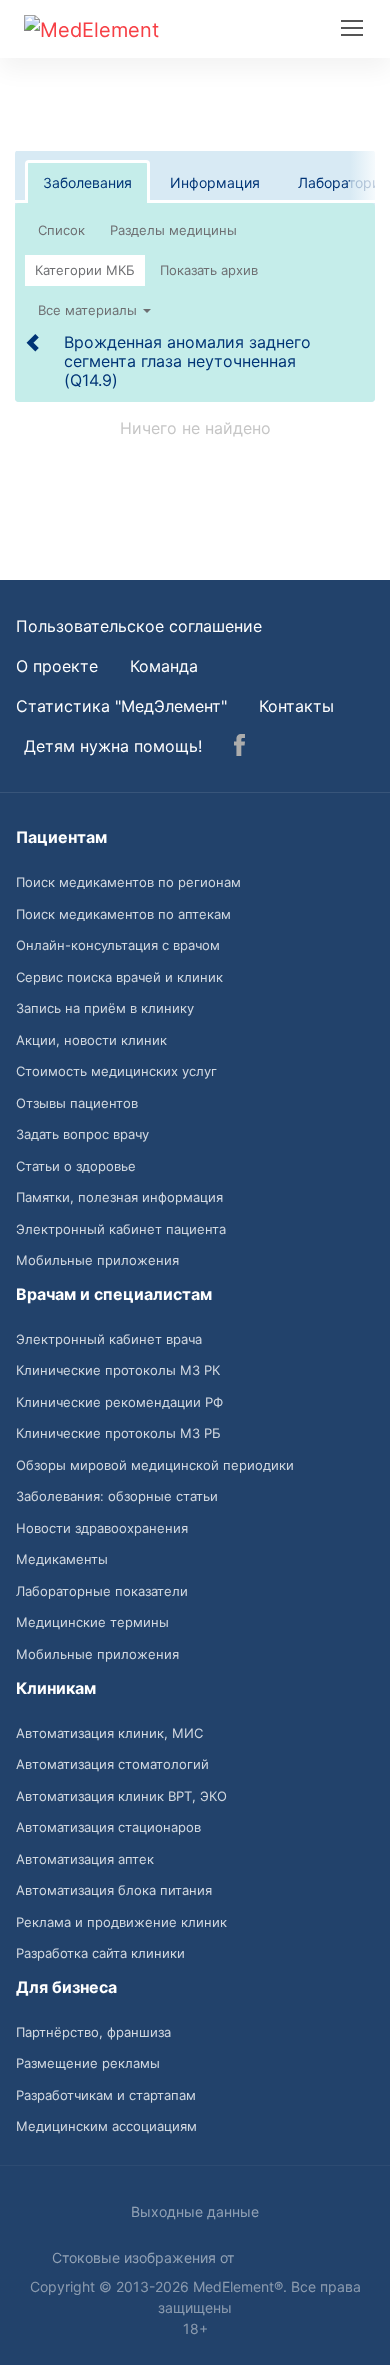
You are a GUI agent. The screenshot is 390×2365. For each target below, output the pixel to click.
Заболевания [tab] (87, 182)
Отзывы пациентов (77, 1103)
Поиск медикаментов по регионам (128, 882)
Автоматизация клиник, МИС (109, 1733)
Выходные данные (195, 2211)
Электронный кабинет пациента (121, 1229)
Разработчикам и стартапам (106, 2095)
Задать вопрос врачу (82, 1134)
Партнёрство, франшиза (93, 2032)
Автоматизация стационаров (108, 1827)
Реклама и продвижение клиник (121, 1922)
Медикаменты (62, 1559)
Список (61, 230)
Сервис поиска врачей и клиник (119, 977)
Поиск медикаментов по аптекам (123, 914)
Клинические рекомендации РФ (119, 1402)
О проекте (57, 666)
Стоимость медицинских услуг (116, 1071)
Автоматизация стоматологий (112, 1764)
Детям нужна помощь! (113, 746)
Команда (164, 666)
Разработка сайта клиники (100, 1953)
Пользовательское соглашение (139, 626)
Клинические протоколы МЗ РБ (118, 1433)
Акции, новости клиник (91, 1040)
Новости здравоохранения (102, 1528)
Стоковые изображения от (145, 2257)
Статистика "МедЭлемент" (121, 706)
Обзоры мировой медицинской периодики (155, 1465)
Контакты (296, 706)
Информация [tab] (215, 182)
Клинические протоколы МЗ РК (118, 1370)
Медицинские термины (92, 1622)
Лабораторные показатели (102, 1591)
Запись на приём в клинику (105, 1008)
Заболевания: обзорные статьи (117, 1496)
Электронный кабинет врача (109, 1339)
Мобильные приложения (97, 1260)
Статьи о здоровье (76, 1166)
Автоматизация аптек (85, 1859)
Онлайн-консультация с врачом (118, 945)
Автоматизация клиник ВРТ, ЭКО (121, 1796)
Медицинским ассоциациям (106, 2126)
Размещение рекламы (88, 2063)
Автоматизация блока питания (114, 1890)
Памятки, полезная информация (119, 1197)
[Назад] (34, 342)
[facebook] (239, 748)
